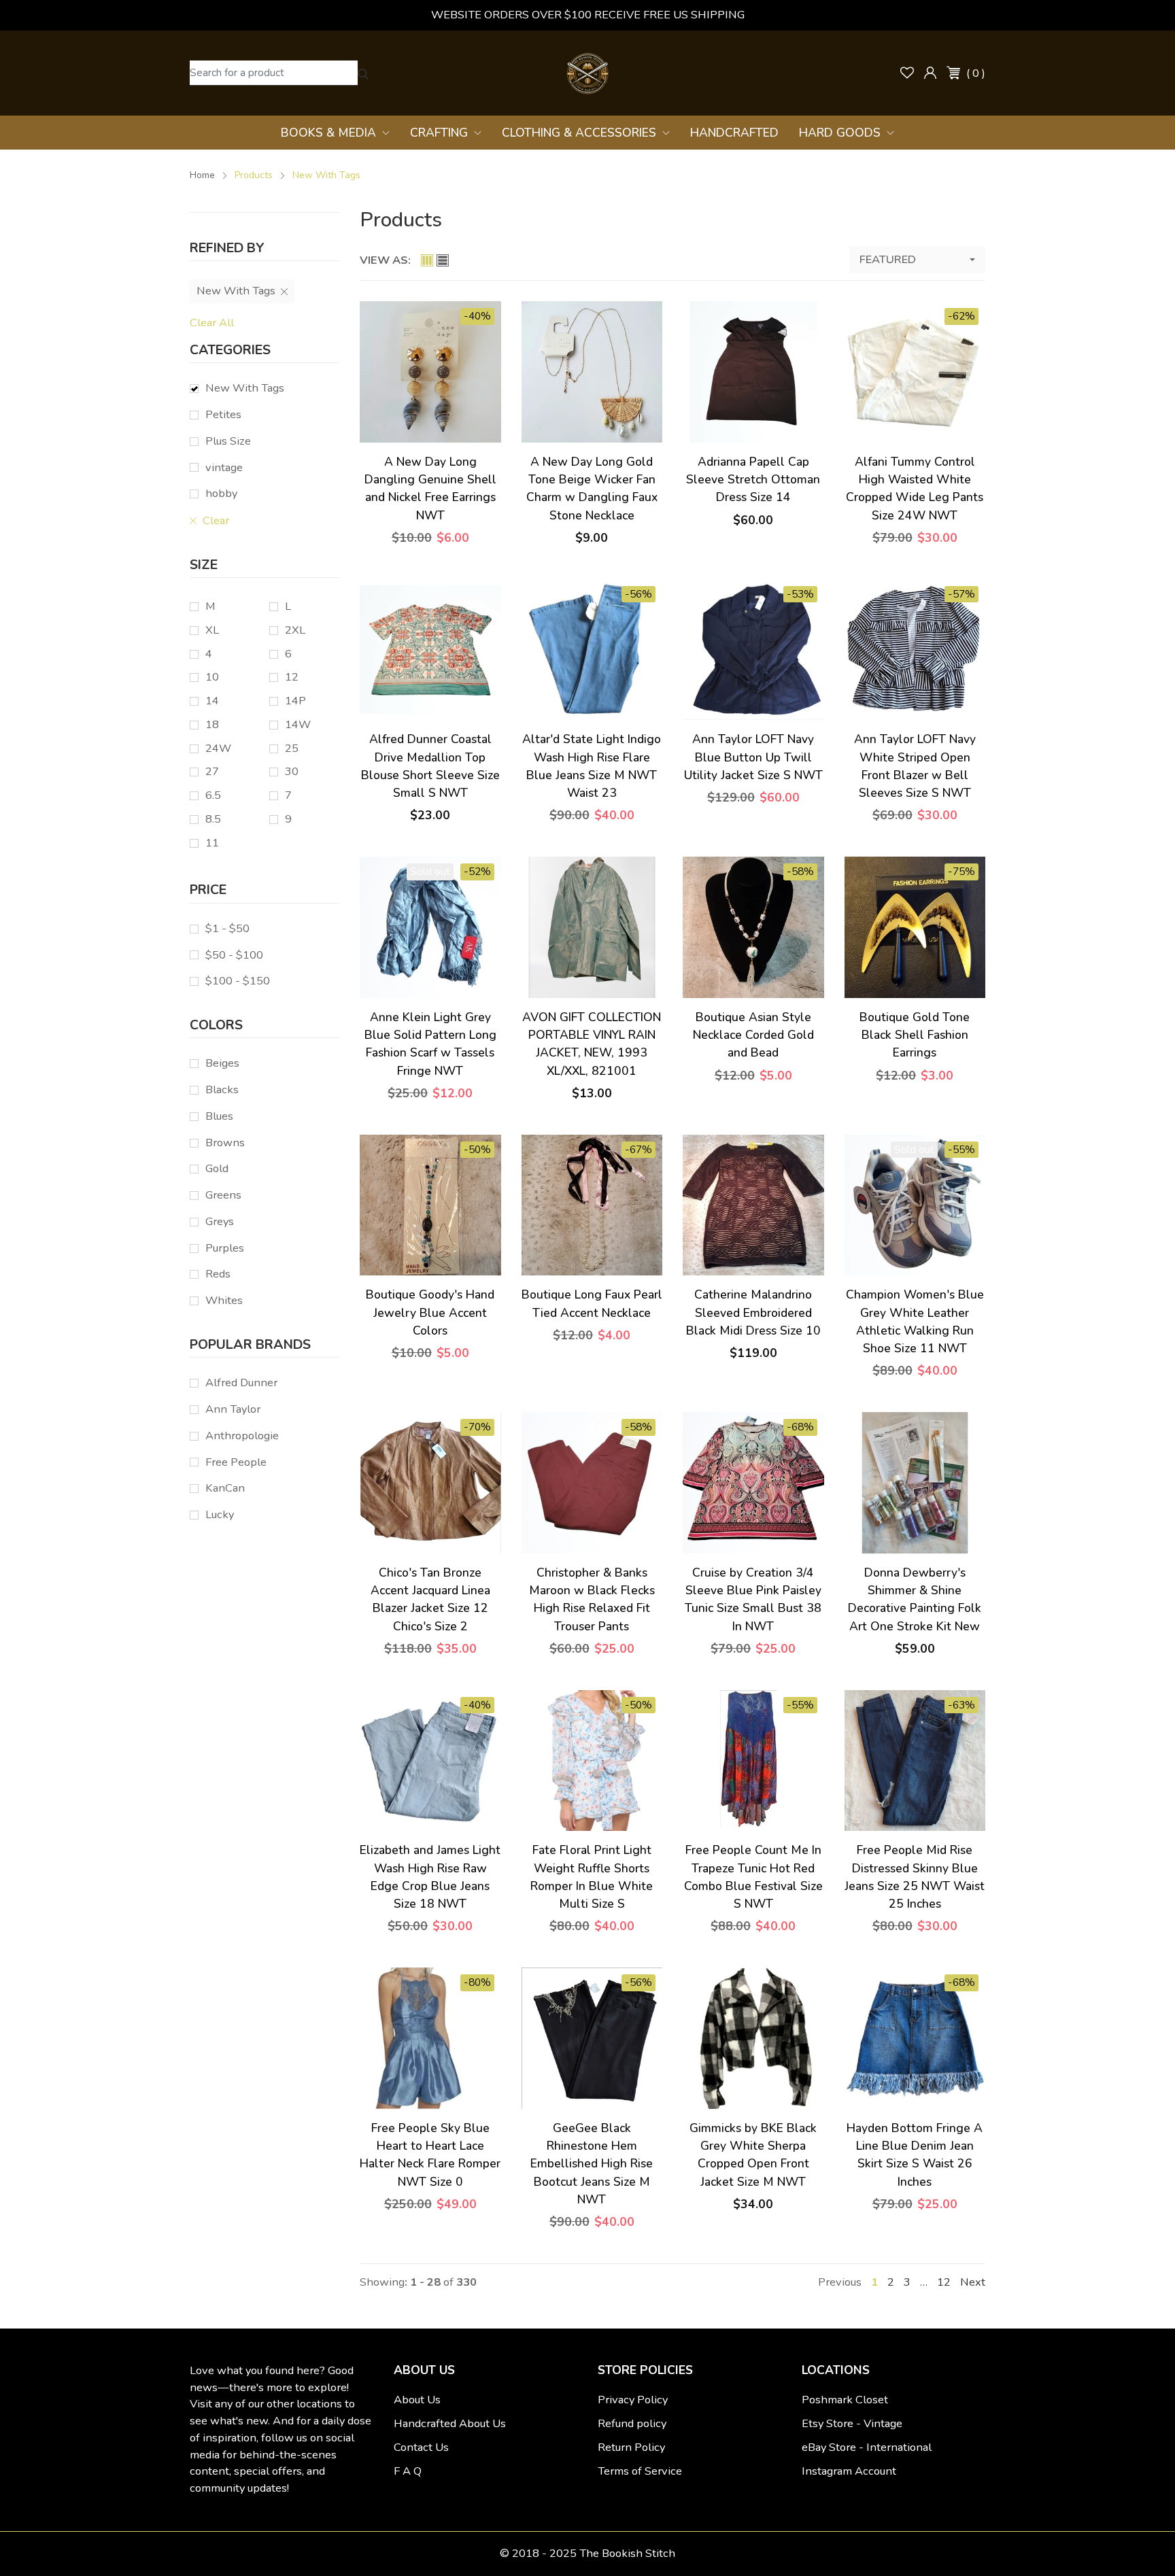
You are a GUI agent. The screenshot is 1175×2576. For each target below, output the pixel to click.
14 (212, 701)
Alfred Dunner (241, 1383)
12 (292, 677)
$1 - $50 (227, 928)
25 (292, 748)
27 (212, 771)
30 (292, 771)
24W (218, 748)
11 (212, 843)
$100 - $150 (238, 981)
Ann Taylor (233, 1409)
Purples (225, 1248)
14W (298, 724)
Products (254, 175)
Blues (219, 1116)
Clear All (212, 323)
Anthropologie (242, 1436)
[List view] (443, 260)
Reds (218, 1274)
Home (202, 175)
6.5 (213, 795)
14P (295, 701)
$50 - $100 (234, 955)
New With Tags (245, 388)
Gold (217, 1168)
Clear (215, 520)
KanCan (225, 1488)
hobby (221, 493)
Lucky (220, 1514)
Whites (224, 1300)
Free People (236, 1462)
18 (212, 724)
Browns (225, 1143)
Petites (223, 414)
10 (212, 677)
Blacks (222, 1089)
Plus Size (228, 441)
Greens (223, 1195)
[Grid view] (427, 260)
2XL (295, 630)
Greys (220, 1221)
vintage (224, 467)
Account (930, 73)
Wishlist (907, 73)
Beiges (222, 1063)
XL (212, 630)
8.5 (213, 819)
